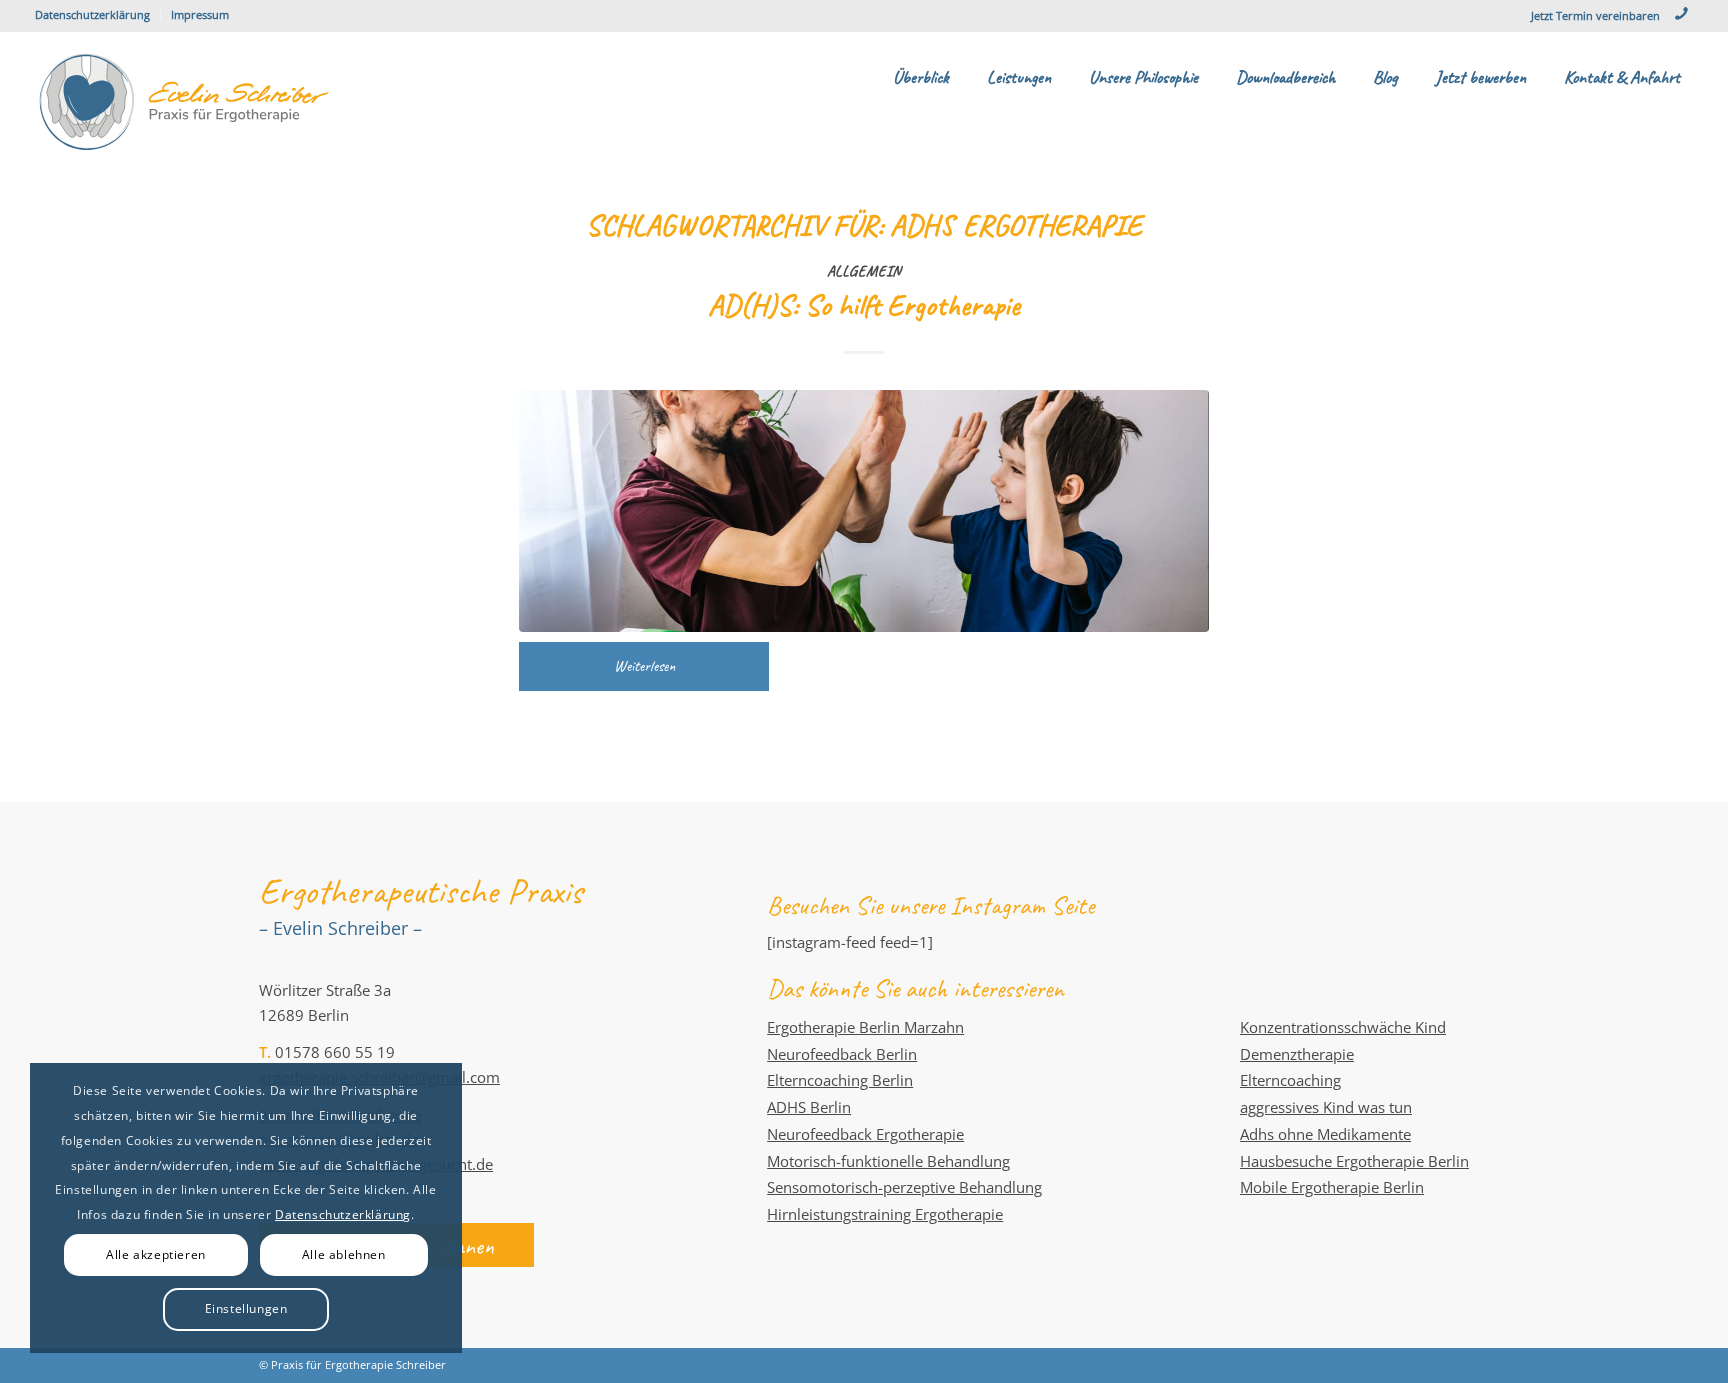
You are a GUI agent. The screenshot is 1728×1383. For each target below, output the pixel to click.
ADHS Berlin (809, 1107)
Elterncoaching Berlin (840, 1080)
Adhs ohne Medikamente (1325, 1134)
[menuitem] (98, 15)
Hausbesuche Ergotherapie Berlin (1354, 1161)
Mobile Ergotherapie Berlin (1332, 1187)
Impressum (200, 14)
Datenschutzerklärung (92, 14)
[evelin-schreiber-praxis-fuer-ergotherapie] (185, 102)
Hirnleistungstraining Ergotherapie (885, 1214)
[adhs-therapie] (864, 510)
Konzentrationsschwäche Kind (1343, 1027)
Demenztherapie (1297, 1054)
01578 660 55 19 (335, 1052)
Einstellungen (246, 1308)
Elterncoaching (1290, 1080)
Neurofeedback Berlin (842, 1054)
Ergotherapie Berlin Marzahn (865, 1027)
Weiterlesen (644, 666)
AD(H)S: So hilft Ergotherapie (864, 305)
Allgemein (864, 271)
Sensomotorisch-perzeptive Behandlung (904, 1187)
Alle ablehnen (344, 1254)
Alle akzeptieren (156, 1254)
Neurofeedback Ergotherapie (865, 1134)
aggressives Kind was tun (1326, 1107)
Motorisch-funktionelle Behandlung (888, 1161)
